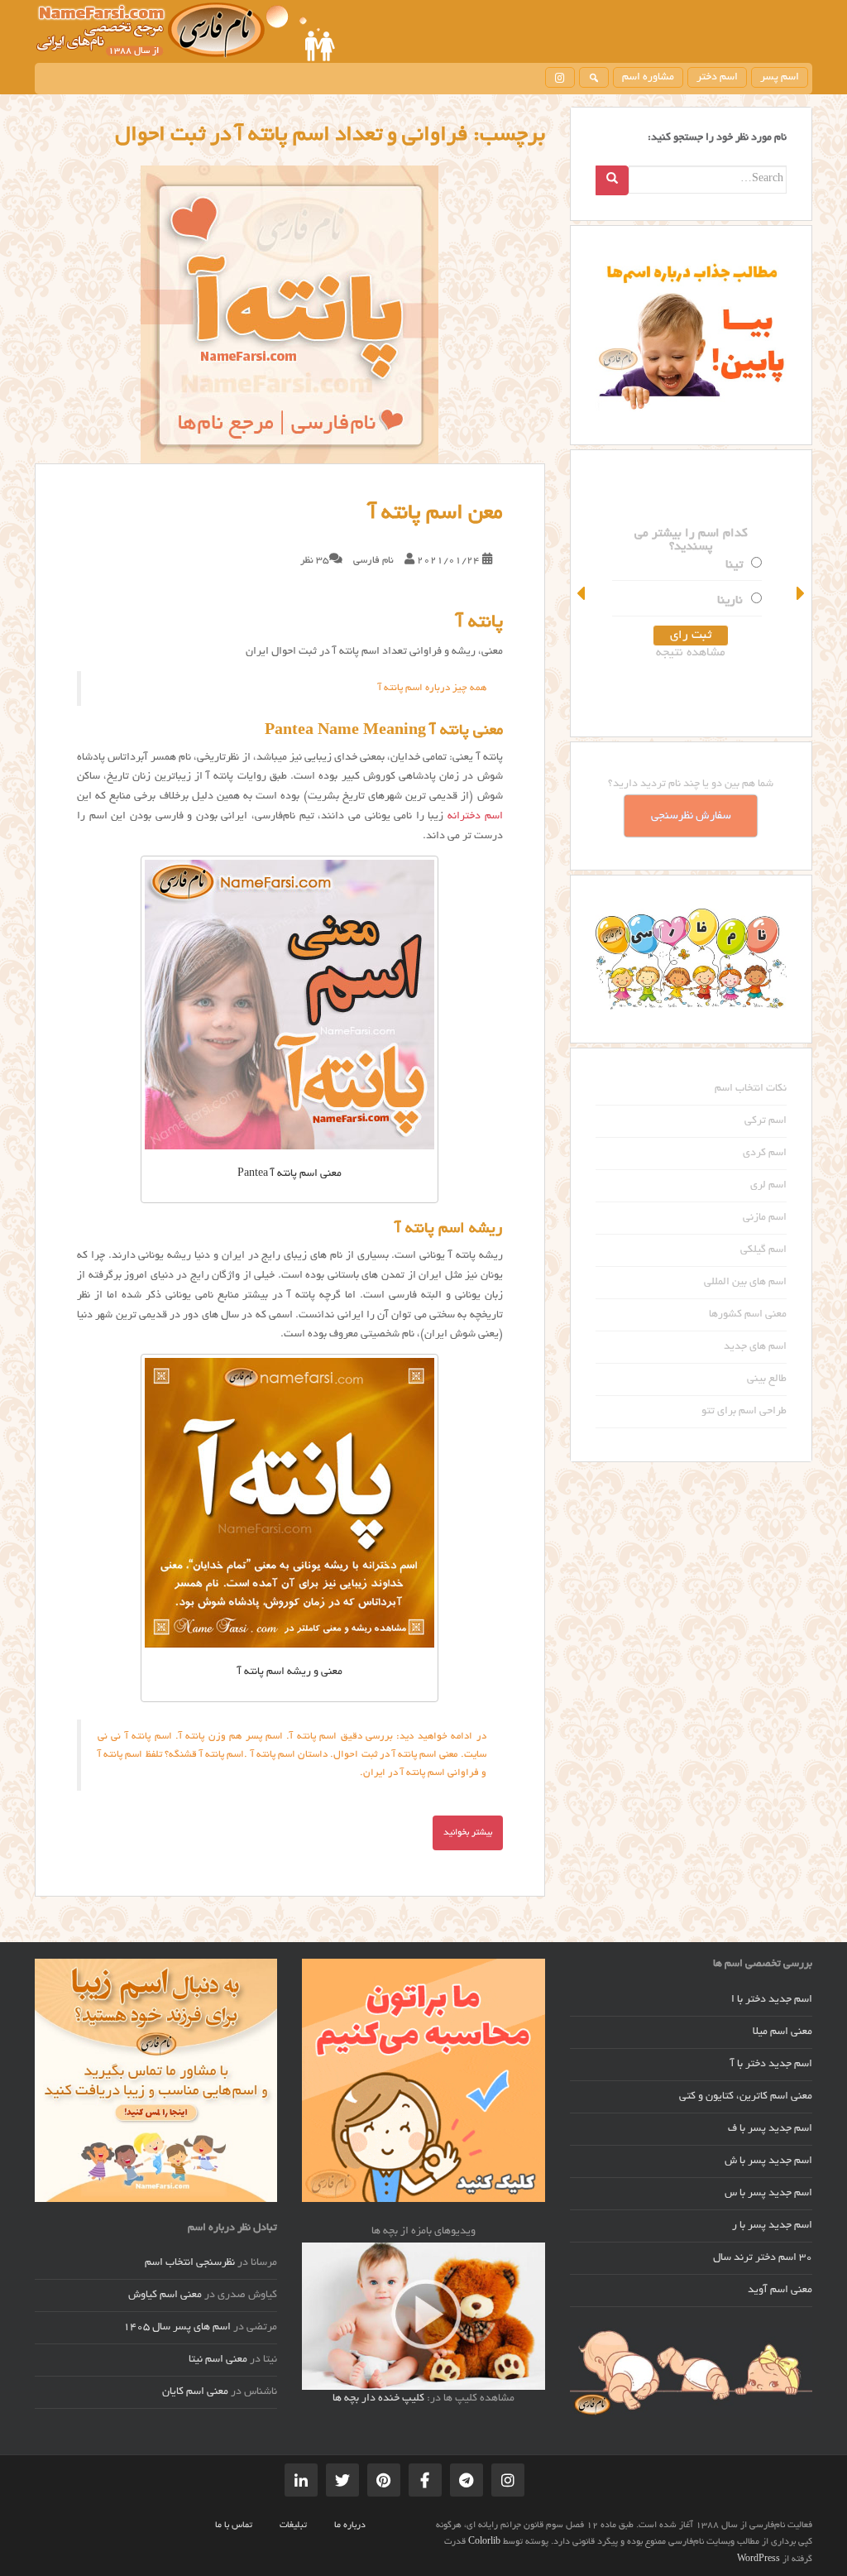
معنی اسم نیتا (218, 2360)
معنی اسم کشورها (748, 1315)
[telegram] (467, 2480)
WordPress (758, 2559)
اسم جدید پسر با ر (772, 2226)
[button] (582, 593)
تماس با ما (234, 2526)
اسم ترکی (766, 1121)
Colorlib (484, 2542)
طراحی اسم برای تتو (744, 1412)
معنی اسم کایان (195, 2392)
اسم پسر (780, 78)
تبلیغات (293, 2526)
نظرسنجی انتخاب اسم (190, 2263)
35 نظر (315, 561)
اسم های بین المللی (745, 1283)
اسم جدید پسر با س (768, 2194)
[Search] (612, 180)
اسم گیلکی (763, 1250)
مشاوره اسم (648, 78)
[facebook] (425, 2480)
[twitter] (342, 2480)
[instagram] (560, 77)
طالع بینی (767, 1379)
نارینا (730, 601)
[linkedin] (301, 2480)
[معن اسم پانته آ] (290, 314)
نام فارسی (373, 561)
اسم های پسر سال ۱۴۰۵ (177, 2328)
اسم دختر (717, 78)
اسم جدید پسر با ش (768, 2161)
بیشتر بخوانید (468, 1833)
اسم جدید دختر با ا (772, 2000)
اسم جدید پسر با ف (770, 2129)
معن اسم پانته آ (436, 514)
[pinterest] (384, 2480)
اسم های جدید (755, 1347)
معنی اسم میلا (782, 2032)
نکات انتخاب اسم (751, 1089)
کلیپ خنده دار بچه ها (378, 2399)
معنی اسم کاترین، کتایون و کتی (746, 2097)
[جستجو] (594, 77)
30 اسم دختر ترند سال (763, 2258)
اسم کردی (765, 1154)
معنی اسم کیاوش (165, 2295)
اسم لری (768, 1186)
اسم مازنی (765, 1218)
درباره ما (350, 2526)
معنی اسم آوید (780, 2291)
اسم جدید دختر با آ (771, 2065)
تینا (734, 565)
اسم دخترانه (475, 817)
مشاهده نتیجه (691, 653)
